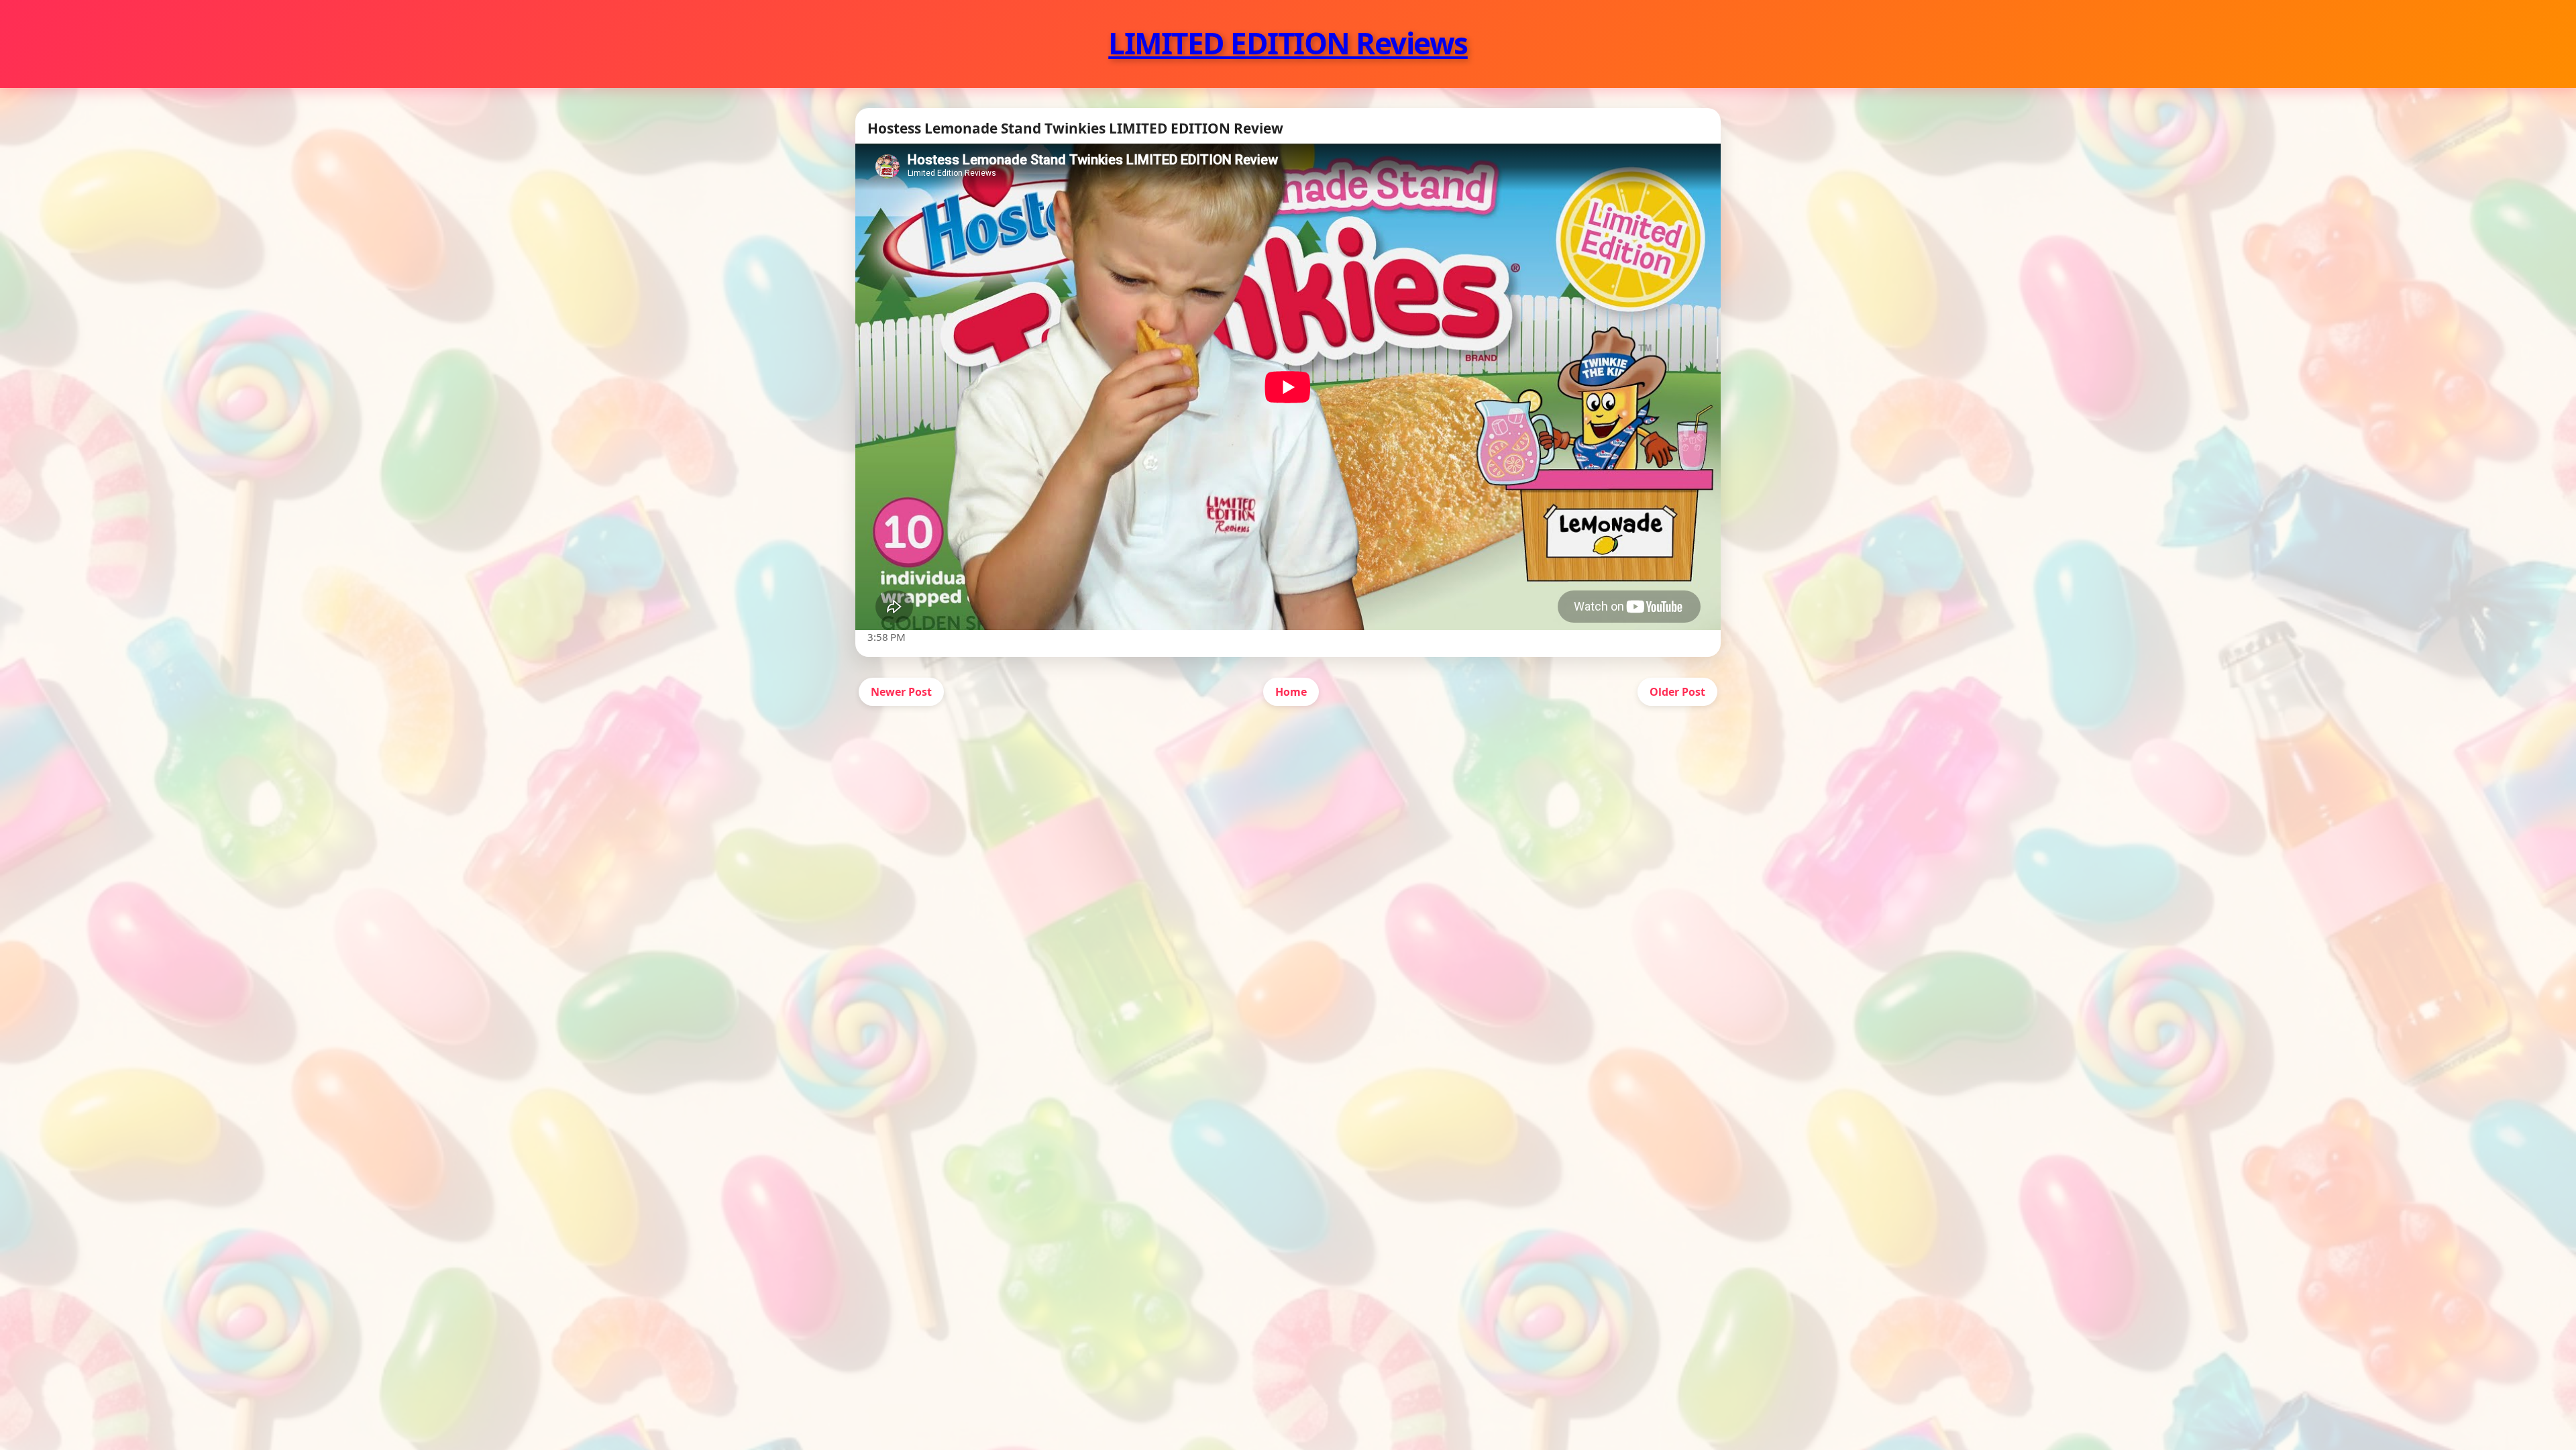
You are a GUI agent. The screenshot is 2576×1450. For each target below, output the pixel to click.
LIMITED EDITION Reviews (1288, 43)
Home (1291, 692)
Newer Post (901, 692)
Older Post (1677, 692)
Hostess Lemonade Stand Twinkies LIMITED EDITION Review (1075, 128)
